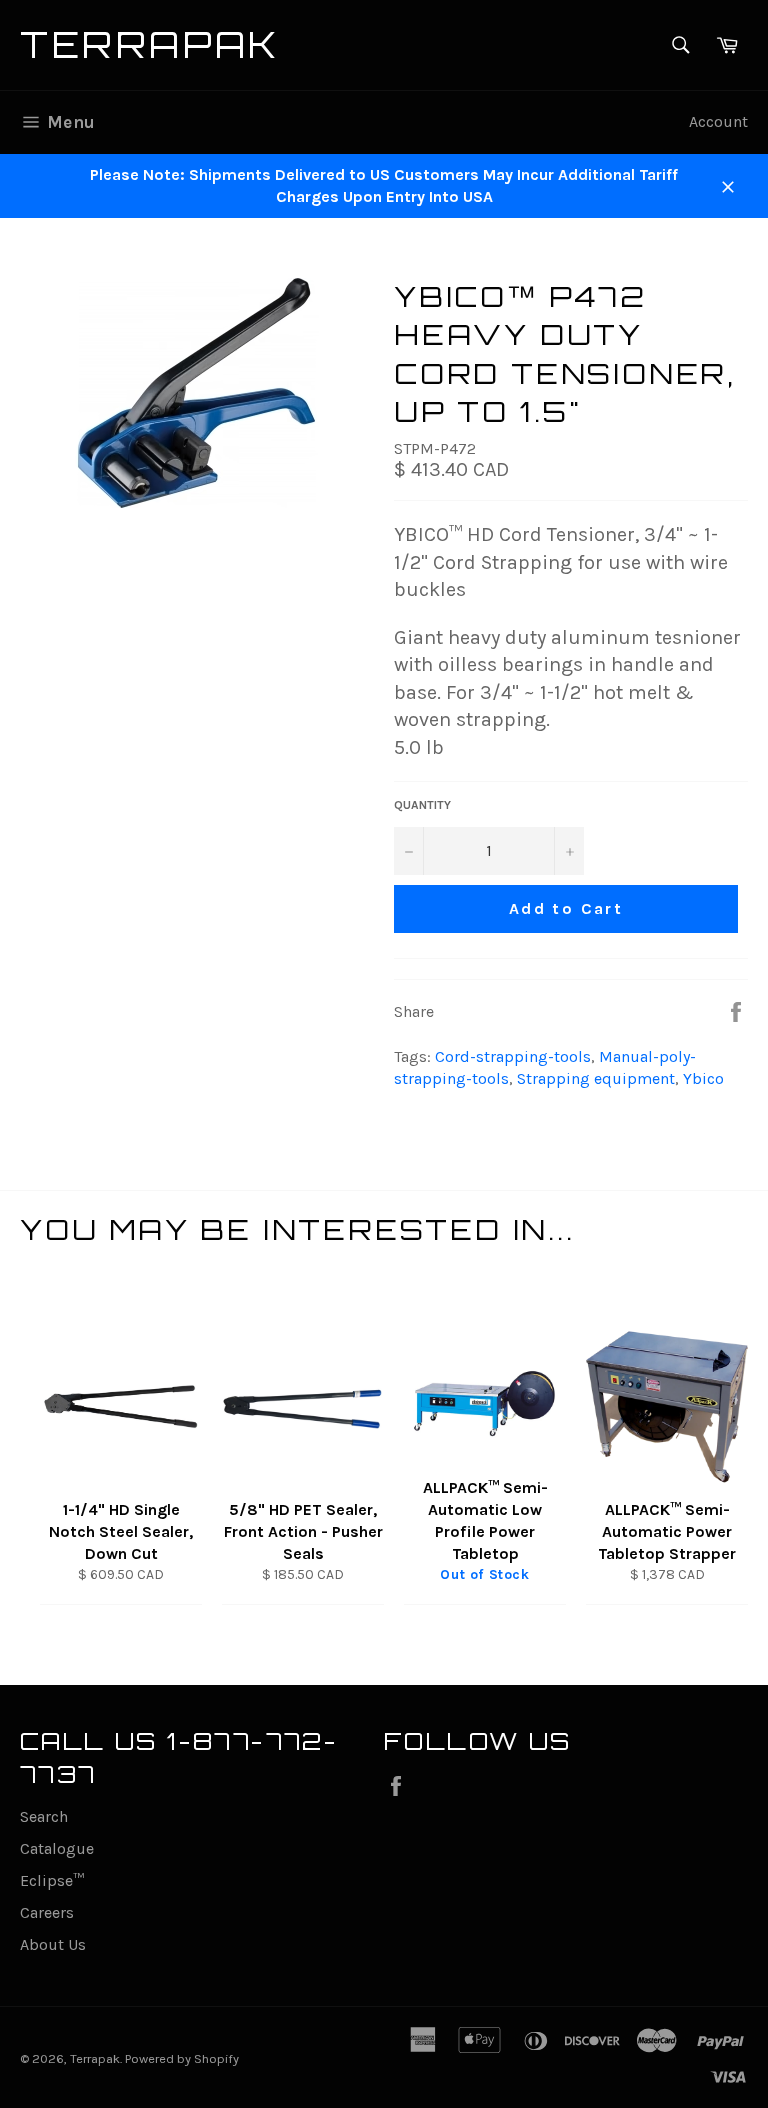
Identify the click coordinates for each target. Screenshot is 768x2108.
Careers (47, 1912)
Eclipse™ (52, 1880)
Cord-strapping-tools (513, 1056)
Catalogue (57, 1848)
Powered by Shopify (182, 2058)
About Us (53, 1944)
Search (44, 1816)
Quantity (422, 805)
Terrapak (150, 44)
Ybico (703, 1078)
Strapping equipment (596, 1078)
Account (718, 121)
